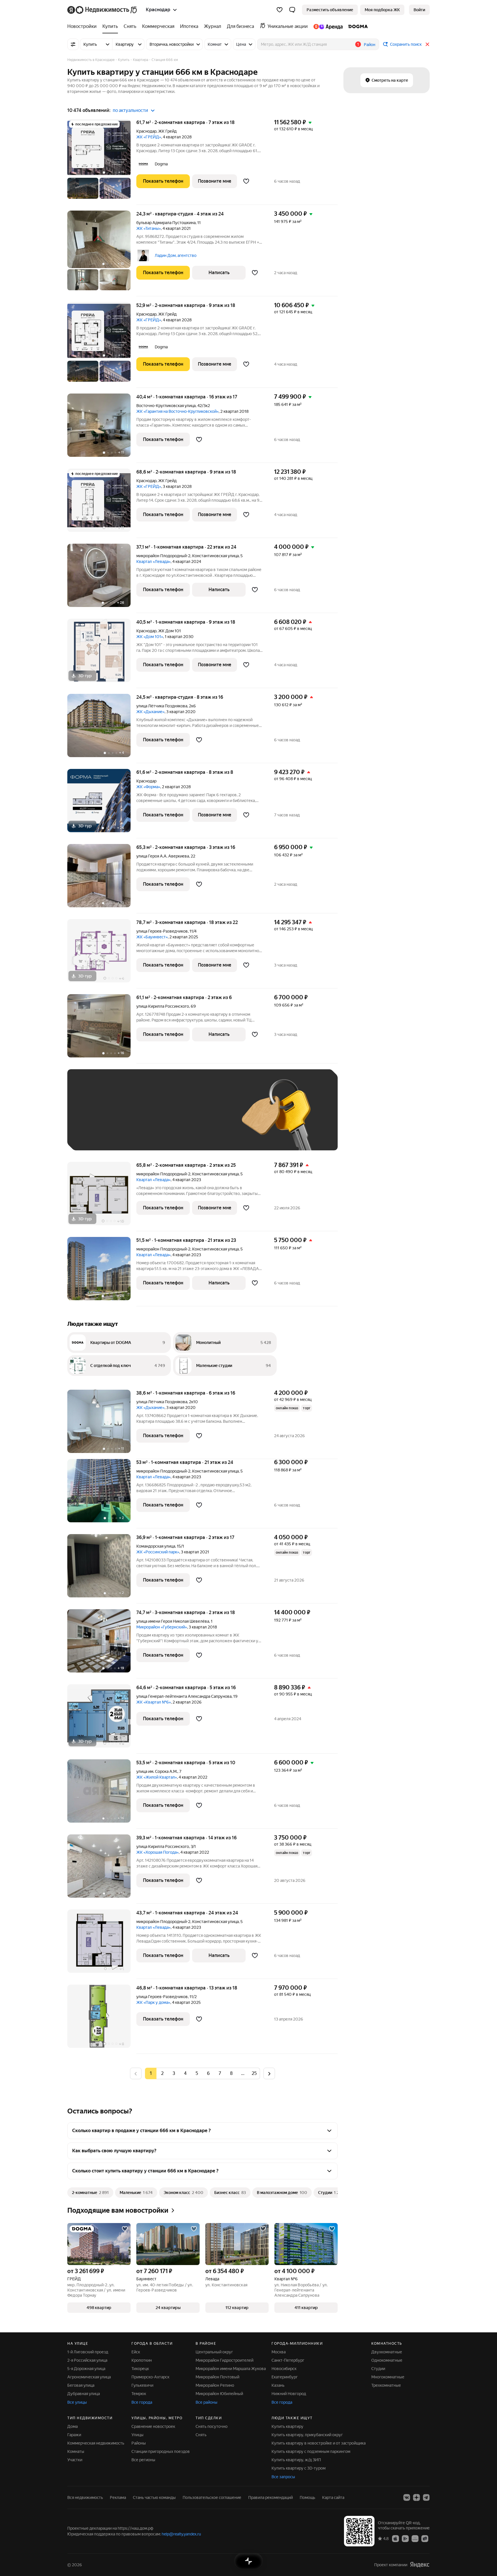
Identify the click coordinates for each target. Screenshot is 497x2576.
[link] (419, 10)
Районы (139, 2443)
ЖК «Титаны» (149, 228)
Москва (279, 2352)
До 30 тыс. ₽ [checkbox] (93, 1118)
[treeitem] (83, 26)
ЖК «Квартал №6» (154, 1702)
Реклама (118, 2497)
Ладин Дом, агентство (176, 255)
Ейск (136, 2352)
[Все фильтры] (73, 44)
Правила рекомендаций (271, 2497)
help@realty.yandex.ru (181, 2534)
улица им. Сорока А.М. (157, 1771)
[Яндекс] (420, 2565)
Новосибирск (284, 2369)
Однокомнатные (387, 2360)
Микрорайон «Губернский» (162, 1627)
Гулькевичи (142, 2385)
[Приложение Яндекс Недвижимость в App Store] (395, 2538)
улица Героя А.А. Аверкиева (163, 856)
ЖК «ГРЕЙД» (149, 137)
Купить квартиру (287, 2426)
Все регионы (143, 2460)
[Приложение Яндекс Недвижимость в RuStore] (425, 2538)
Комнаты (76, 2451)
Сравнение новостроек (153, 2426)
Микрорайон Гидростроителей (224, 2360)
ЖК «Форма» (148, 787)
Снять (201, 2435)
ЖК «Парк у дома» (153, 2002)
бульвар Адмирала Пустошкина (166, 223)
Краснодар (146, 131)
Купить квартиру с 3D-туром (299, 2468)
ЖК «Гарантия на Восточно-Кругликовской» (177, 411)
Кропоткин (142, 2360)
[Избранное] (280, 10)
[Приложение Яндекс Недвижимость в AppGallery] (415, 2538)
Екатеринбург (285, 2377)
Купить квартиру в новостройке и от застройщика (319, 2443)
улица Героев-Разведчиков (162, 931)
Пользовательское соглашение (212, 2497)
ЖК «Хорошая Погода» (157, 1852)
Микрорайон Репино (215, 2385)
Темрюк (139, 2394)
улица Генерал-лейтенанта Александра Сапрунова (184, 1696)
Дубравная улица (84, 2394)
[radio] (162, 2073)
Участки (75, 2460)
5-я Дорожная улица (86, 2369)
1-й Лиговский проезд (88, 2352)
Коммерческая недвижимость (96, 2443)
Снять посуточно (212, 2426)
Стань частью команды (154, 2497)
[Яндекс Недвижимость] (103, 10)
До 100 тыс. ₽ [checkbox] (208, 1118)
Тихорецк (140, 2369)
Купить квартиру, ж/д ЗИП (296, 2460)
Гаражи (74, 2435)
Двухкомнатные (387, 2352)
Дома (72, 2426)
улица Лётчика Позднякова (162, 706)
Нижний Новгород (289, 2394)
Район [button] (370, 45)
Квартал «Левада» (153, 562)
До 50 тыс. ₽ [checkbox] (131, 1118)
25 (254, 2073)
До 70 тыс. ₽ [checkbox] (169, 1118)
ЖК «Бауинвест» (152, 937)
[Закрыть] (427, 44)
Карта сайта (333, 2497)
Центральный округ (214, 2352)
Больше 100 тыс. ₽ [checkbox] (99, 1135)
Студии (378, 2369)
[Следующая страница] (269, 2073)
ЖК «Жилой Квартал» (157, 1777)
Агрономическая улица (89, 2377)
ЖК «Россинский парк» (158, 1552)
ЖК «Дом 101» (150, 637)
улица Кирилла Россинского (163, 1006)
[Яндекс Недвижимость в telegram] (426, 2497)
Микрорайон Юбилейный (219, 2394)
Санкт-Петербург (288, 2360)
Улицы (137, 2435)
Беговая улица (81, 2385)
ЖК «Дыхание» (150, 712)
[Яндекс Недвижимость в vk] (407, 2497)
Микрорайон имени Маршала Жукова (231, 2369)
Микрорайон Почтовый (217, 2377)
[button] (292, 10)
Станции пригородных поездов (161, 2451)
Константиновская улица (215, 556)
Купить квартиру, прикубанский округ (307, 2435)
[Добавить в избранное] (246, 181)
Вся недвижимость (85, 2497)
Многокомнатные (388, 2377)
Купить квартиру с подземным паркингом (311, 2451)
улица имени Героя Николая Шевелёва (173, 1621)
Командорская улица (156, 1546)
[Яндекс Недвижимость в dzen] (416, 2497)
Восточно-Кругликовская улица (166, 406)
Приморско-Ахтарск (150, 2377)
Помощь (307, 2497)
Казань (278, 2385)
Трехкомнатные (386, 2385)
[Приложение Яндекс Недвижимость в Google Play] (405, 2538)
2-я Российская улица (87, 2360)
